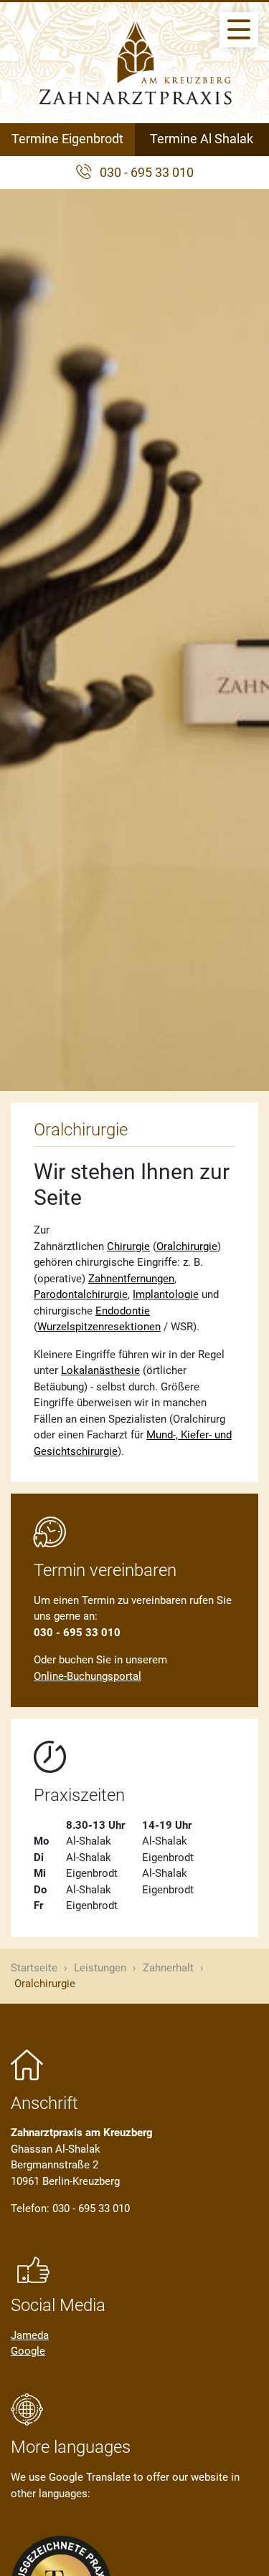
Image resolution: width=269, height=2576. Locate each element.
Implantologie (166, 1294)
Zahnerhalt (168, 1968)
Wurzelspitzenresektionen (99, 1327)
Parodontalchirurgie (81, 1294)
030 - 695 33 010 (147, 173)
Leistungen (100, 1968)
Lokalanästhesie (100, 1370)
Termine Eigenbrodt (67, 139)
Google (28, 2351)
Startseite (34, 1968)
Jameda (30, 2335)
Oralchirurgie (187, 1246)
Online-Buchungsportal (88, 1676)
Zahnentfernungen (131, 1279)
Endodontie (123, 1311)
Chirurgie (128, 1246)
